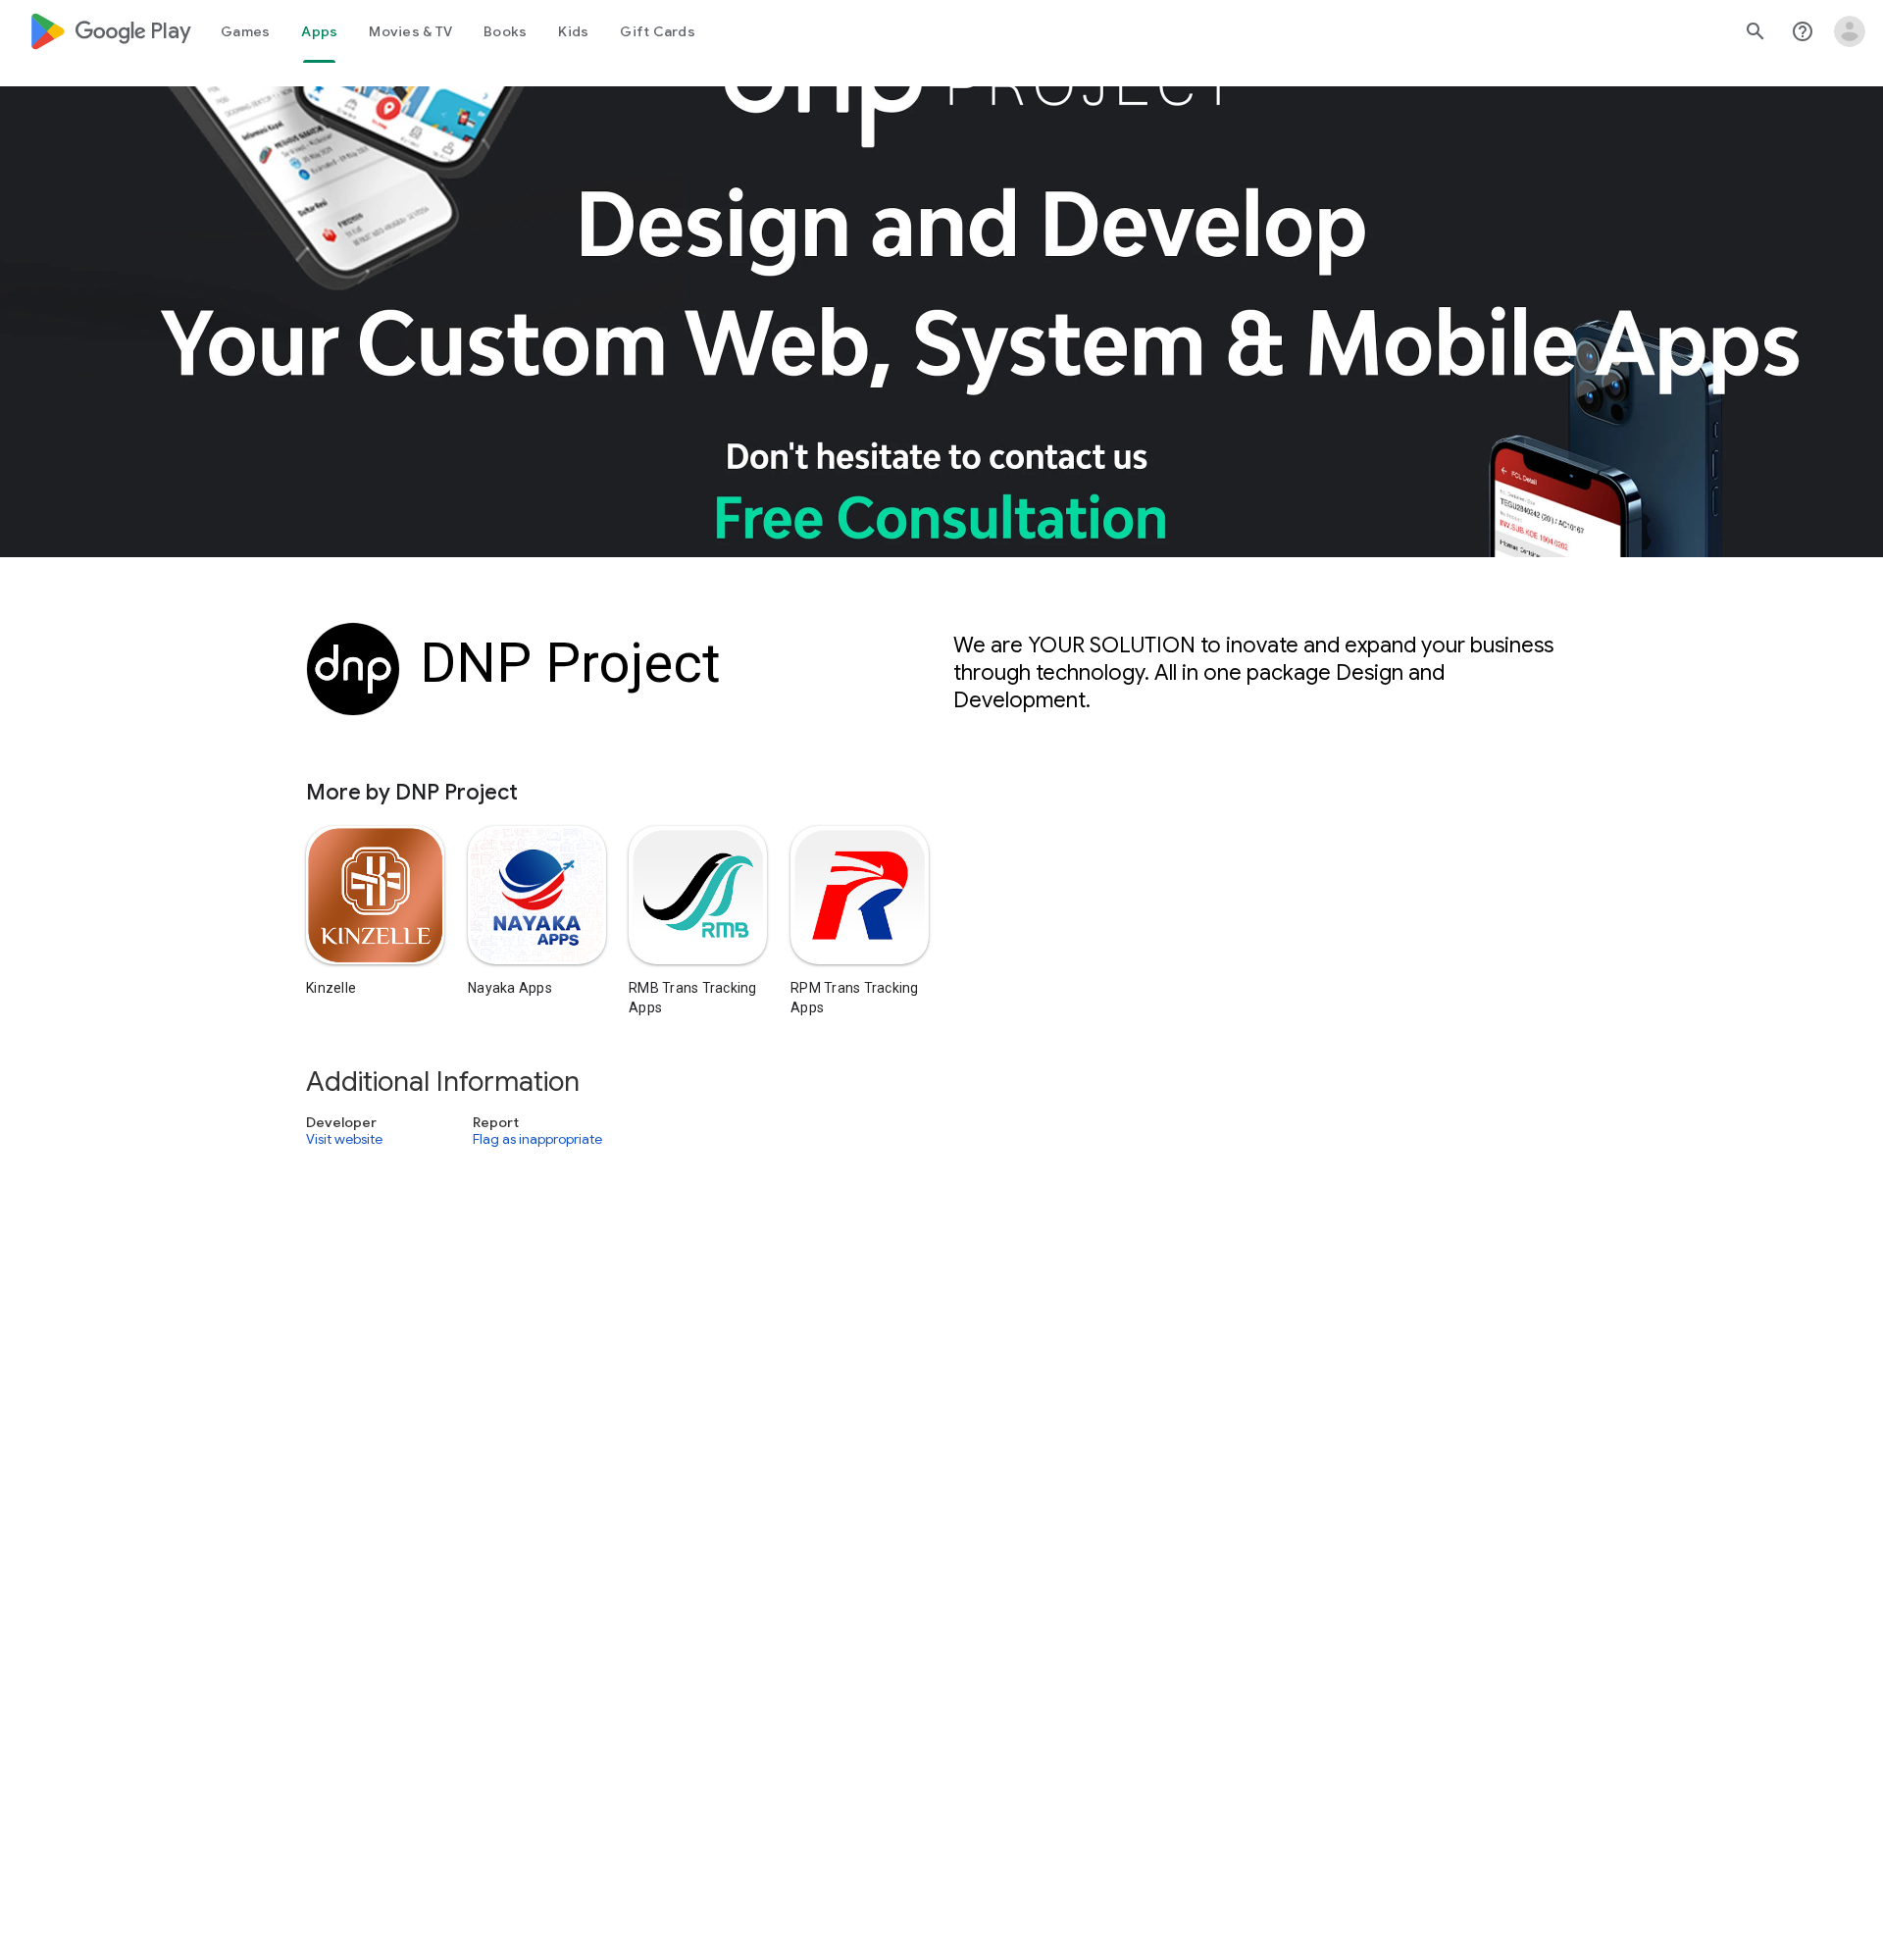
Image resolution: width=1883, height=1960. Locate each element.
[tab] (245, 31)
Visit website (344, 1139)
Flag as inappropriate (537, 1139)
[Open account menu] (1850, 31)
